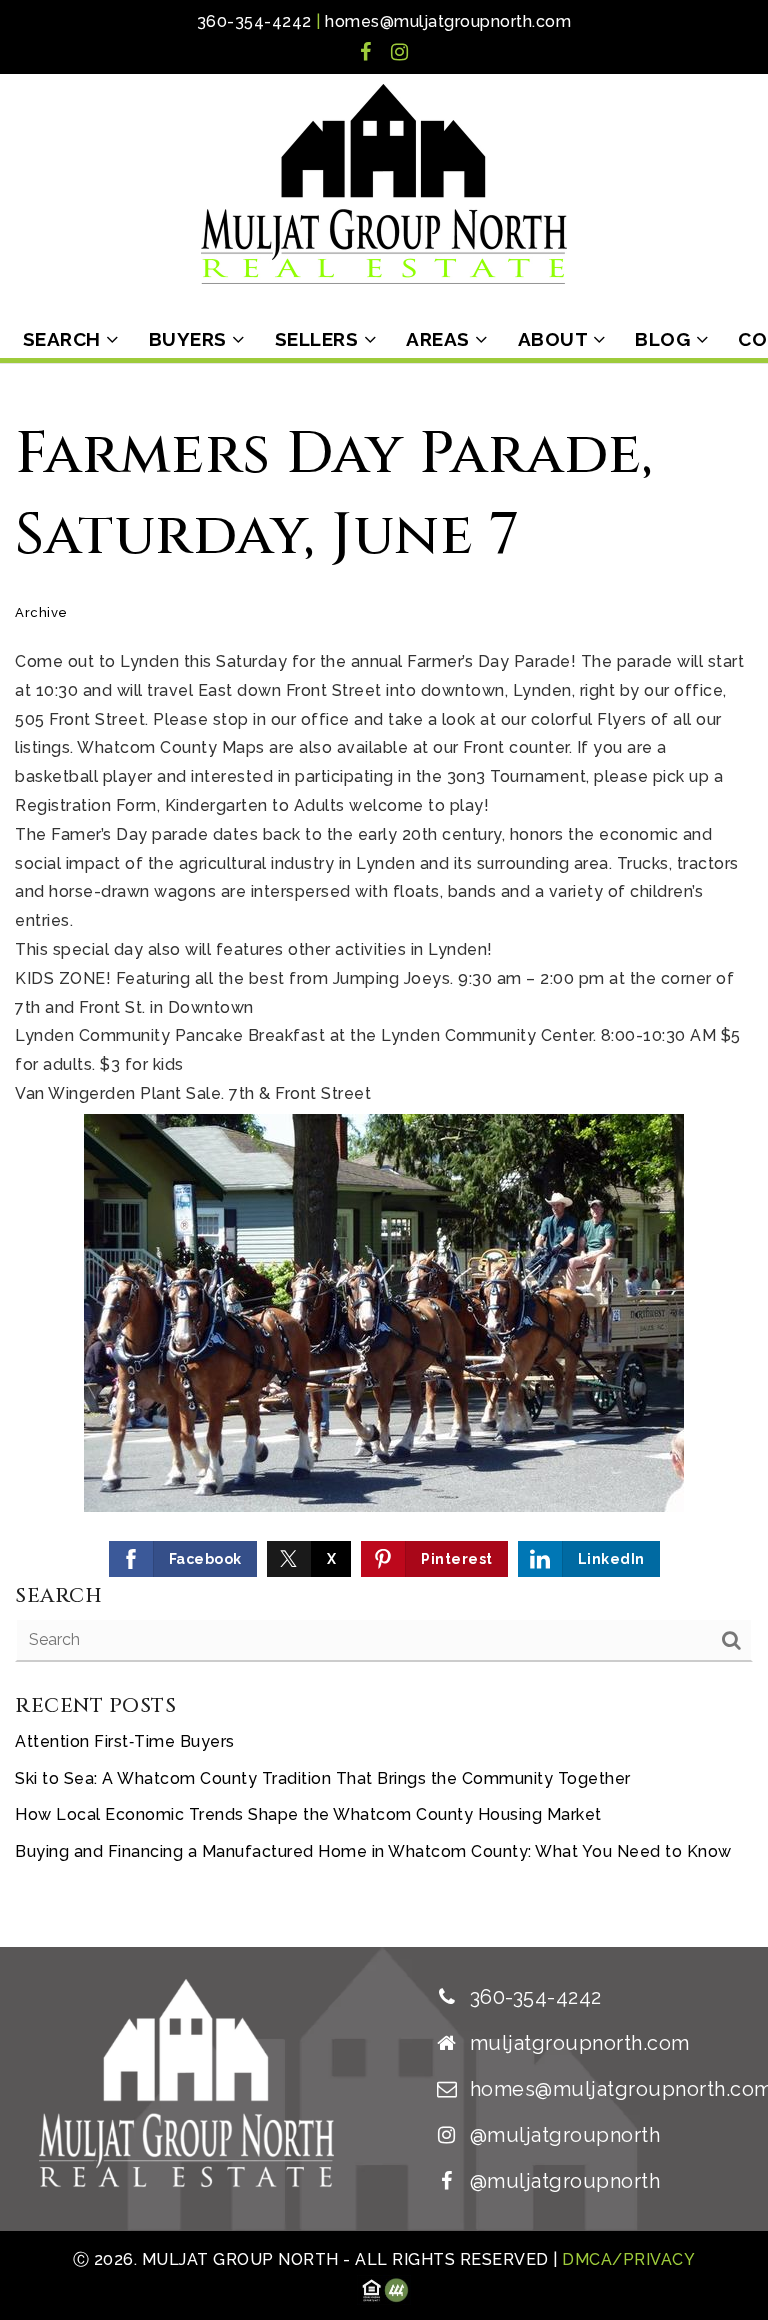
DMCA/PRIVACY (627, 2259)
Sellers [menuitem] (319, 339)
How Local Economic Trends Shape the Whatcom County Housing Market (308, 1814)
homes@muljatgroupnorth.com (448, 21)
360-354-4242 (254, 21)
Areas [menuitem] (440, 339)
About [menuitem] (555, 339)
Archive (41, 612)
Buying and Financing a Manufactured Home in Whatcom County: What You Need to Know (373, 1851)
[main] (384, 1155)
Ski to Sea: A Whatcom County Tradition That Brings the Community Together (323, 1778)
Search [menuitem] (65, 339)
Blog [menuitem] (665, 339)
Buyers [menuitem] (191, 339)
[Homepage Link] (384, 182)
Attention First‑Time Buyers (125, 1741)
